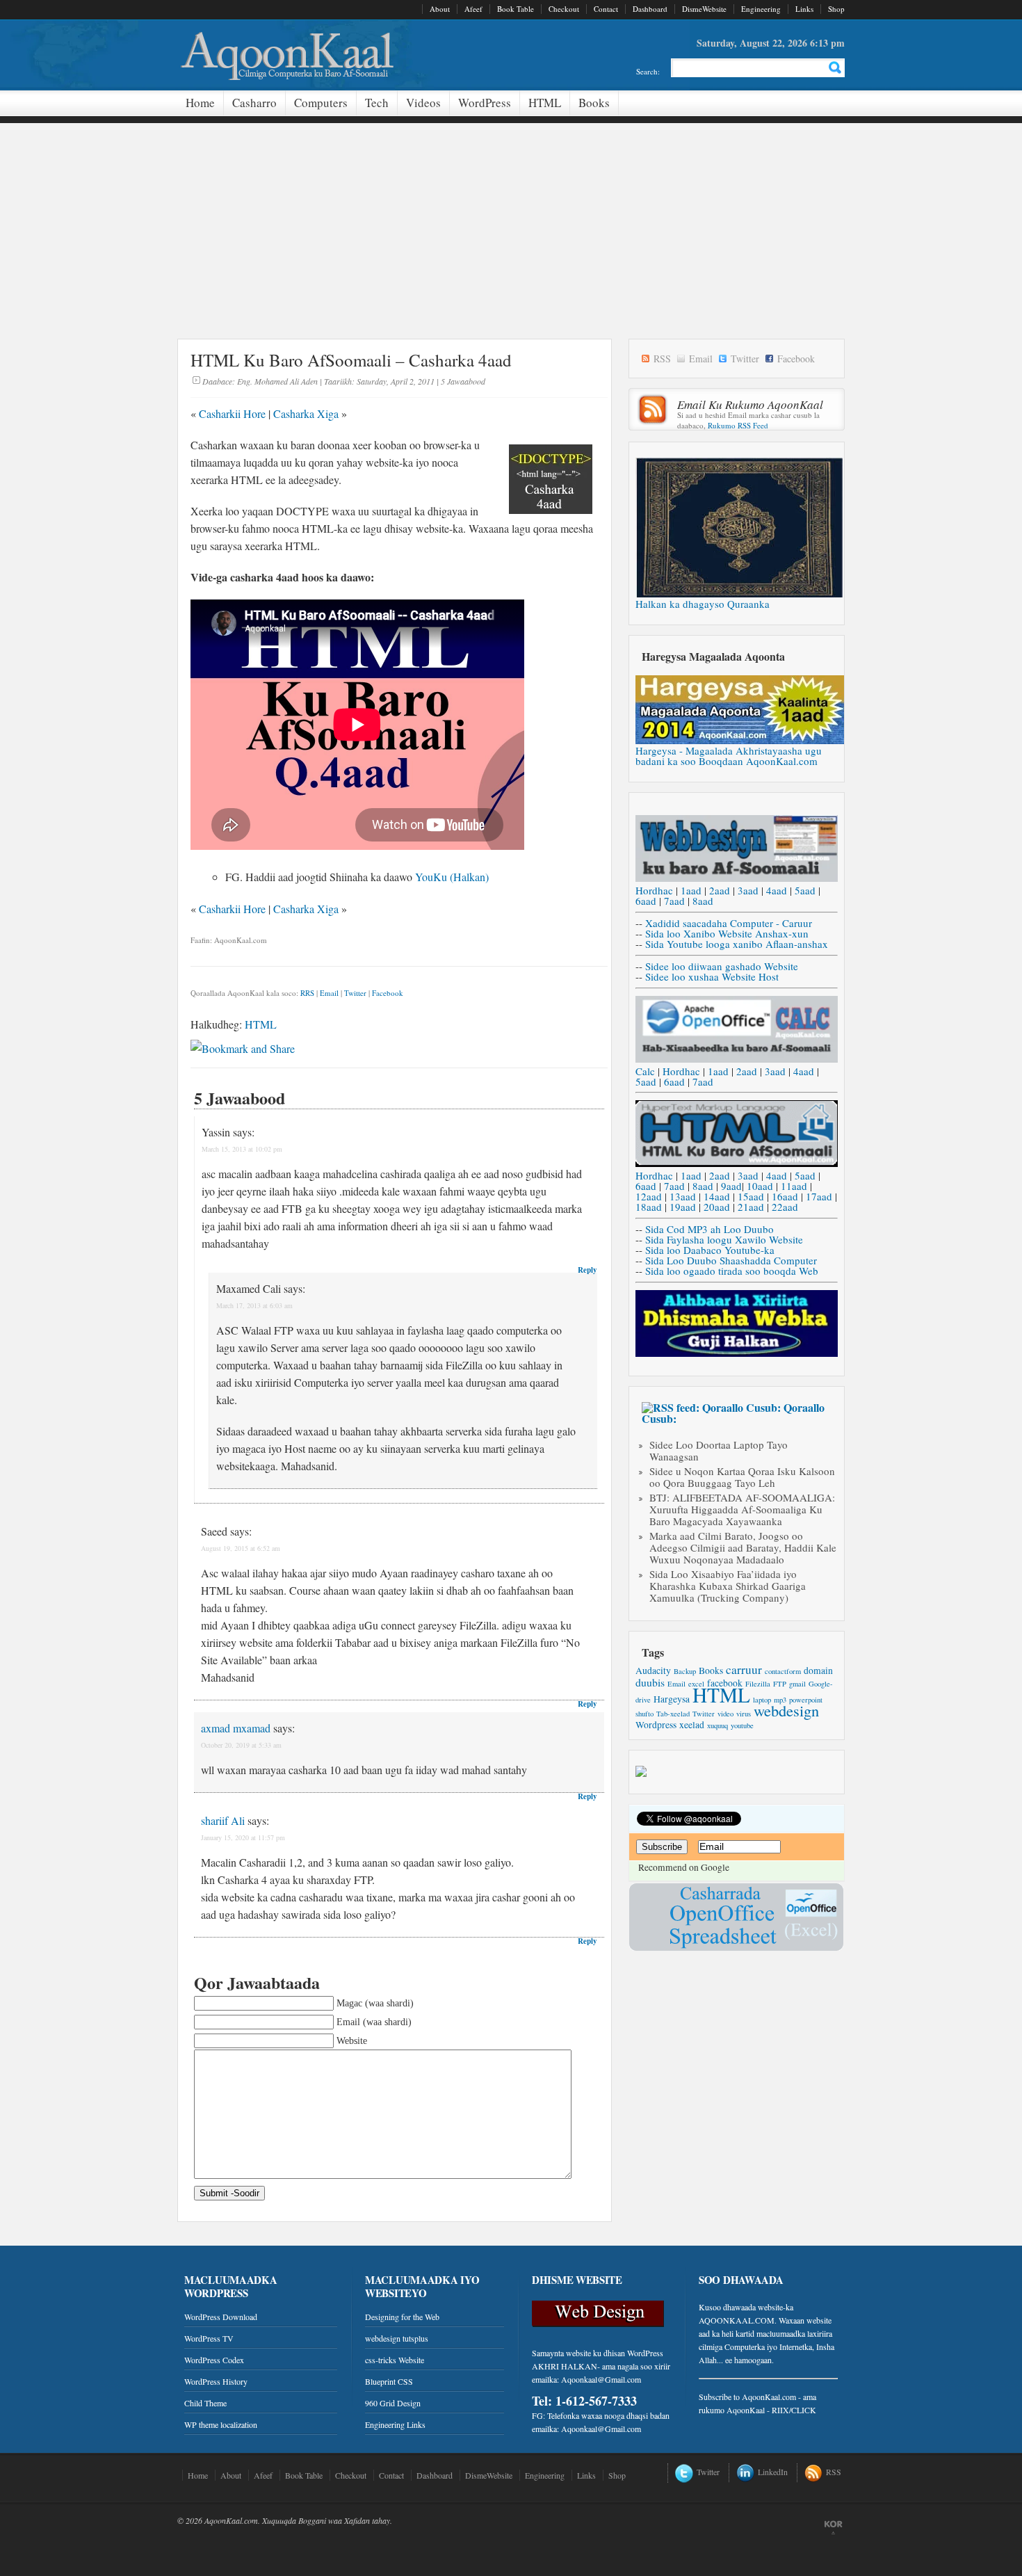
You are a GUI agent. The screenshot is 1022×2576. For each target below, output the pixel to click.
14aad (717, 1196)
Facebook (388, 993)
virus (744, 1714)
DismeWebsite (704, 9)
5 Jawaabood (463, 381)
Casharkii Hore (232, 413)
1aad (691, 890)
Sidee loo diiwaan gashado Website (722, 966)
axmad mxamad (236, 1728)
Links (804, 9)
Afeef (473, 9)
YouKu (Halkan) (452, 877)
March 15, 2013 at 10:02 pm (242, 1149)
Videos (423, 103)
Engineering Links (395, 2424)
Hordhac (654, 890)
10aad (760, 1186)
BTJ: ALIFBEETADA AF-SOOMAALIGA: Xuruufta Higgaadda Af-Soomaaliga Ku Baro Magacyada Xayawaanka (742, 1509)
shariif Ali (223, 1820)
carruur (744, 1669)
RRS (307, 993)
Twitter (355, 993)
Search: (648, 71)
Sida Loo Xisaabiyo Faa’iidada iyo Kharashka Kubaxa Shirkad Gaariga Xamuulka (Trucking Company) (728, 1586)
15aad (751, 1196)
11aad (794, 1186)
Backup (685, 1671)
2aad (720, 890)
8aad (703, 901)
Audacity (653, 1671)
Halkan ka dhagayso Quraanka (703, 604)
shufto (644, 1714)
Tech (377, 103)
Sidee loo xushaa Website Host (712, 976)
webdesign (786, 1710)
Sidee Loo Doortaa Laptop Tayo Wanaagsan (719, 1450)
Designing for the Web (402, 2317)
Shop (836, 9)
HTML (545, 103)
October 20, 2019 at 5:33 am (241, 1745)
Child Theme (205, 2403)
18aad (649, 1207)
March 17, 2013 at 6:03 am (254, 1305)
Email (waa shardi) (374, 2022)
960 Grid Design (393, 2403)
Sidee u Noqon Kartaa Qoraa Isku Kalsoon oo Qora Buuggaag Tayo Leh (742, 1477)
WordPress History (216, 2381)
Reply (587, 1270)
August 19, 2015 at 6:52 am (241, 1548)
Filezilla (758, 1684)
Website (352, 2041)
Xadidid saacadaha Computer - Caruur (729, 923)
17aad (819, 1196)
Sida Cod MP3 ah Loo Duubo (709, 1229)
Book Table (516, 9)
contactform (783, 1671)
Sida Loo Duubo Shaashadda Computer (731, 1260)
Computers (321, 103)
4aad (777, 890)
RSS (662, 359)
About (440, 9)
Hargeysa (672, 1699)
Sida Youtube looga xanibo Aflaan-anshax (737, 944)
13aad (683, 1196)
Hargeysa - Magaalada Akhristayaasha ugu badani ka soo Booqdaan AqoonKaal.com (729, 756)
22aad (785, 1207)
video (725, 1714)
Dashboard (650, 9)
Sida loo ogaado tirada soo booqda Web (732, 1271)
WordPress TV (209, 2338)
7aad (674, 901)
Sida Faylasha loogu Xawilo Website (724, 1239)
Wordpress (656, 1725)
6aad (646, 901)
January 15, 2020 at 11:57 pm (243, 1837)
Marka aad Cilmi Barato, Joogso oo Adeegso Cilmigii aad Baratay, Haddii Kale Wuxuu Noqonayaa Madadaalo (743, 1547)
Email (329, 993)
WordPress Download (221, 2317)
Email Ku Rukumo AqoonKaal (750, 404)
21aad (751, 1207)
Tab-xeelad (673, 1714)
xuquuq (717, 1725)
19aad (683, 1207)
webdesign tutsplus (397, 2338)
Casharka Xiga (306, 413)
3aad (748, 890)
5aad (805, 890)
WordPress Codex (214, 2360)
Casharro (254, 103)
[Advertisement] (511, 220)
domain (818, 1671)
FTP (780, 1684)
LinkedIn (773, 2472)
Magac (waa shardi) (375, 2003)
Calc (645, 1071)
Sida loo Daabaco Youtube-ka (710, 1250)
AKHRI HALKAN (565, 2366)
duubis (650, 1682)
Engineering (761, 9)
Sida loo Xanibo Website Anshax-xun (727, 933)
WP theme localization (221, 2424)
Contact (606, 9)
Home (200, 103)
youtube (742, 1725)
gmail (797, 1684)
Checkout (564, 9)
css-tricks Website (395, 2360)
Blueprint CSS (389, 2381)
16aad (785, 1196)
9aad (731, 1186)
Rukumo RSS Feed (738, 425)
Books (594, 103)
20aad (717, 1207)
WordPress (485, 103)
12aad (649, 1196)
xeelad (692, 1725)
